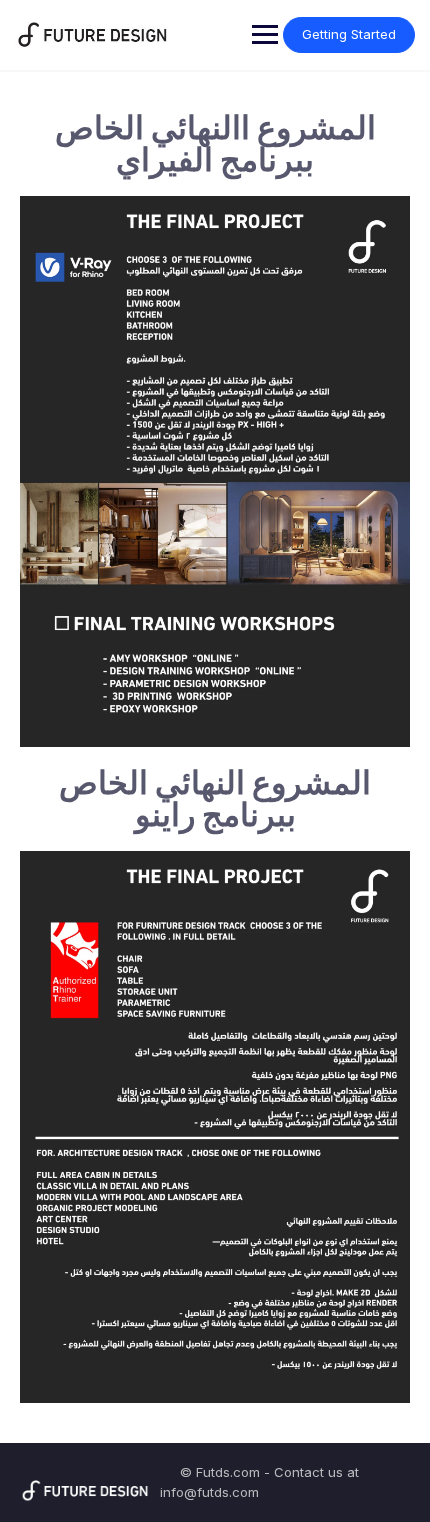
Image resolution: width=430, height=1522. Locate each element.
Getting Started (349, 34)
